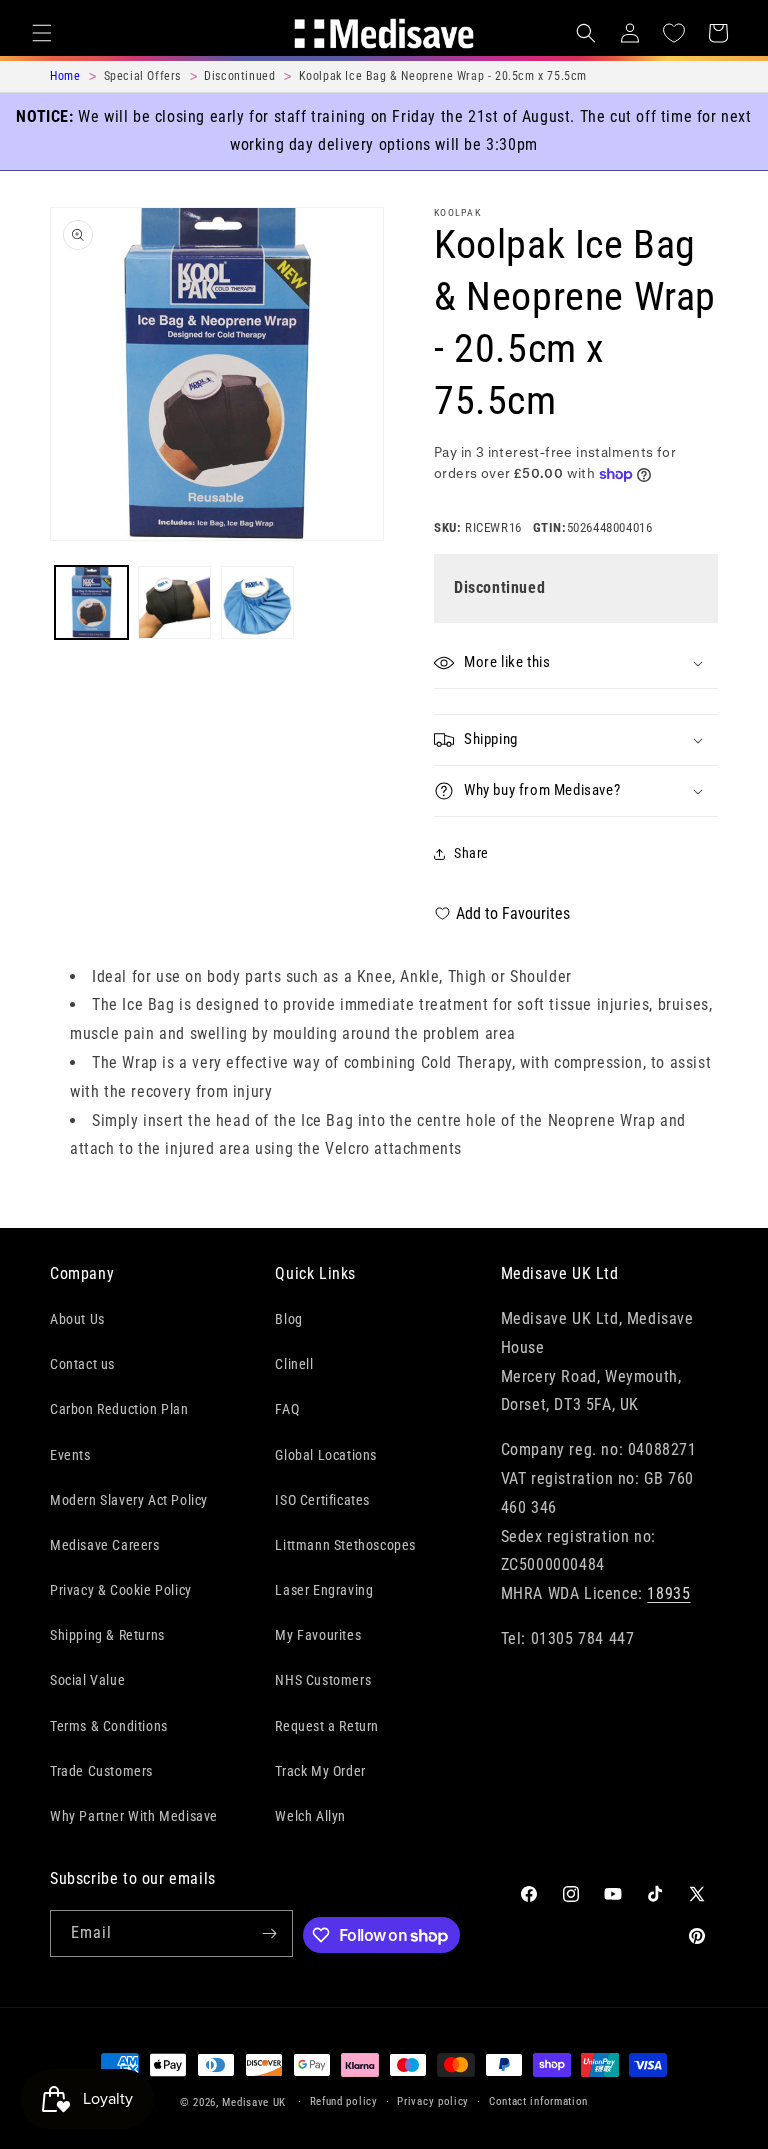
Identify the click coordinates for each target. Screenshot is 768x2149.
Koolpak (457, 212)
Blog (288, 1319)
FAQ (287, 1409)
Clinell (294, 1364)
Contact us (82, 1364)
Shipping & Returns (107, 1635)
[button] (42, 33)
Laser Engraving (324, 1590)
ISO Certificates (322, 1500)
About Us (77, 1319)
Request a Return (327, 1726)
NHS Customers (323, 1680)
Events (70, 1455)
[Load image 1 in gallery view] (91, 602)
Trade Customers (101, 1771)
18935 (668, 1593)
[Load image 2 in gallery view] (174, 602)
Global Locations (326, 1455)
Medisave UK (254, 2102)
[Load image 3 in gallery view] (257, 602)
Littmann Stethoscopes (345, 1545)
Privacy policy (433, 2101)
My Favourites (318, 1635)
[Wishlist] (674, 33)
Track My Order (320, 1771)
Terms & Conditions (109, 1726)
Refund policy (344, 2101)
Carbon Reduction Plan (119, 1409)
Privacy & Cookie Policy (121, 1590)
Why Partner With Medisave (134, 1816)
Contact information (538, 2101)
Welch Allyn (310, 1816)
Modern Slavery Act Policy (129, 1500)
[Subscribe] (270, 1933)
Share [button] (471, 853)
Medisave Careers (105, 1545)
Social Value (87, 1680)
